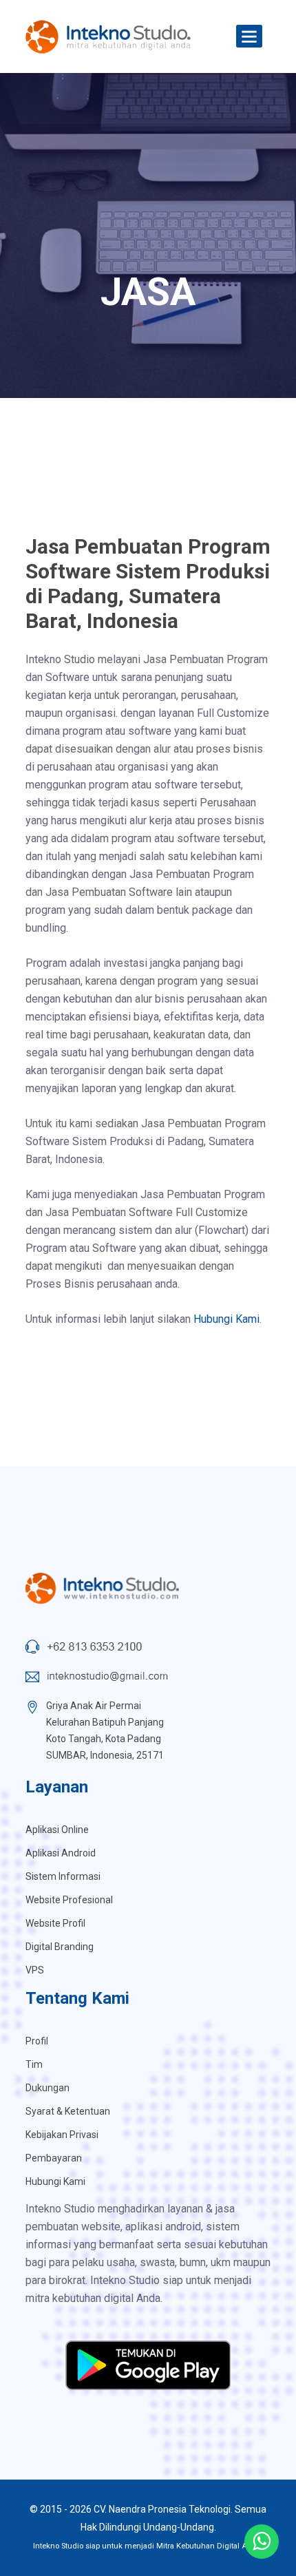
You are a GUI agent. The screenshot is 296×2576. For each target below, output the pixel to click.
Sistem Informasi (63, 1876)
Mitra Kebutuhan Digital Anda (209, 2546)
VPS (35, 1970)
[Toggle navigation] (249, 37)
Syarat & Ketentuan (68, 2111)
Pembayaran (54, 2158)
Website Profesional (69, 1900)
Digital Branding (60, 1947)
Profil (37, 2041)
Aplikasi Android (61, 1853)
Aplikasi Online (57, 1830)
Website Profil (55, 1923)
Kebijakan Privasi (62, 2135)
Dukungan (47, 2088)
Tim (34, 2064)
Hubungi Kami (226, 1319)
